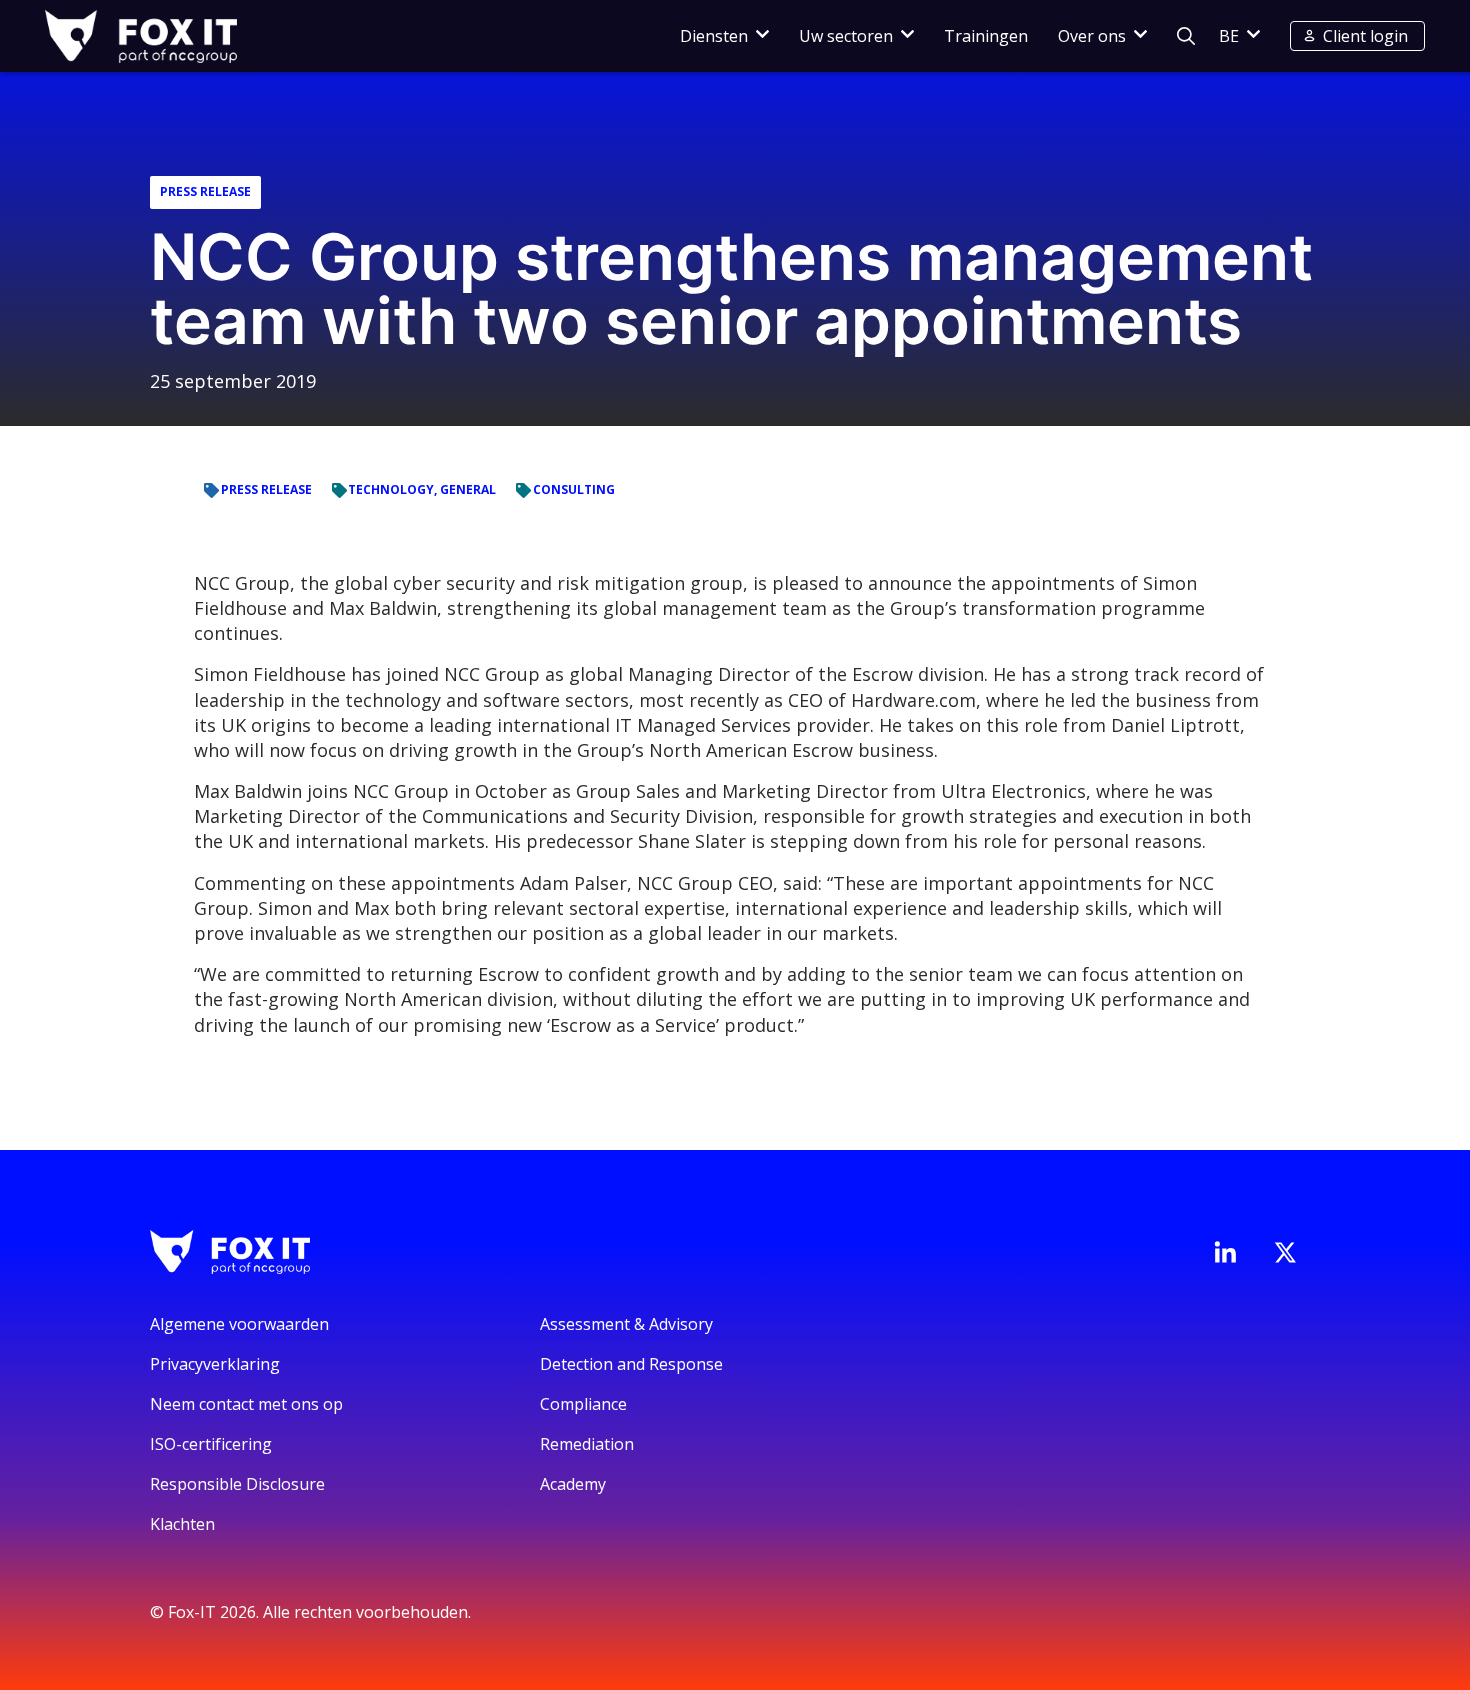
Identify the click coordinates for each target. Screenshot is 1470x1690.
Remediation (587, 1444)
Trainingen (986, 36)
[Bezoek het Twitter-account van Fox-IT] (1285, 1252)
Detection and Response (631, 1364)
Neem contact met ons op (246, 1404)
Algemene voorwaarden (239, 1324)
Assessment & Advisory (626, 1324)
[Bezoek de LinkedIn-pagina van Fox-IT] (1225, 1252)
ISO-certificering (211, 1444)
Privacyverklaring (215, 1364)
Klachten (182, 1524)
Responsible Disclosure (237, 1484)
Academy (573, 1484)
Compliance (583, 1404)
